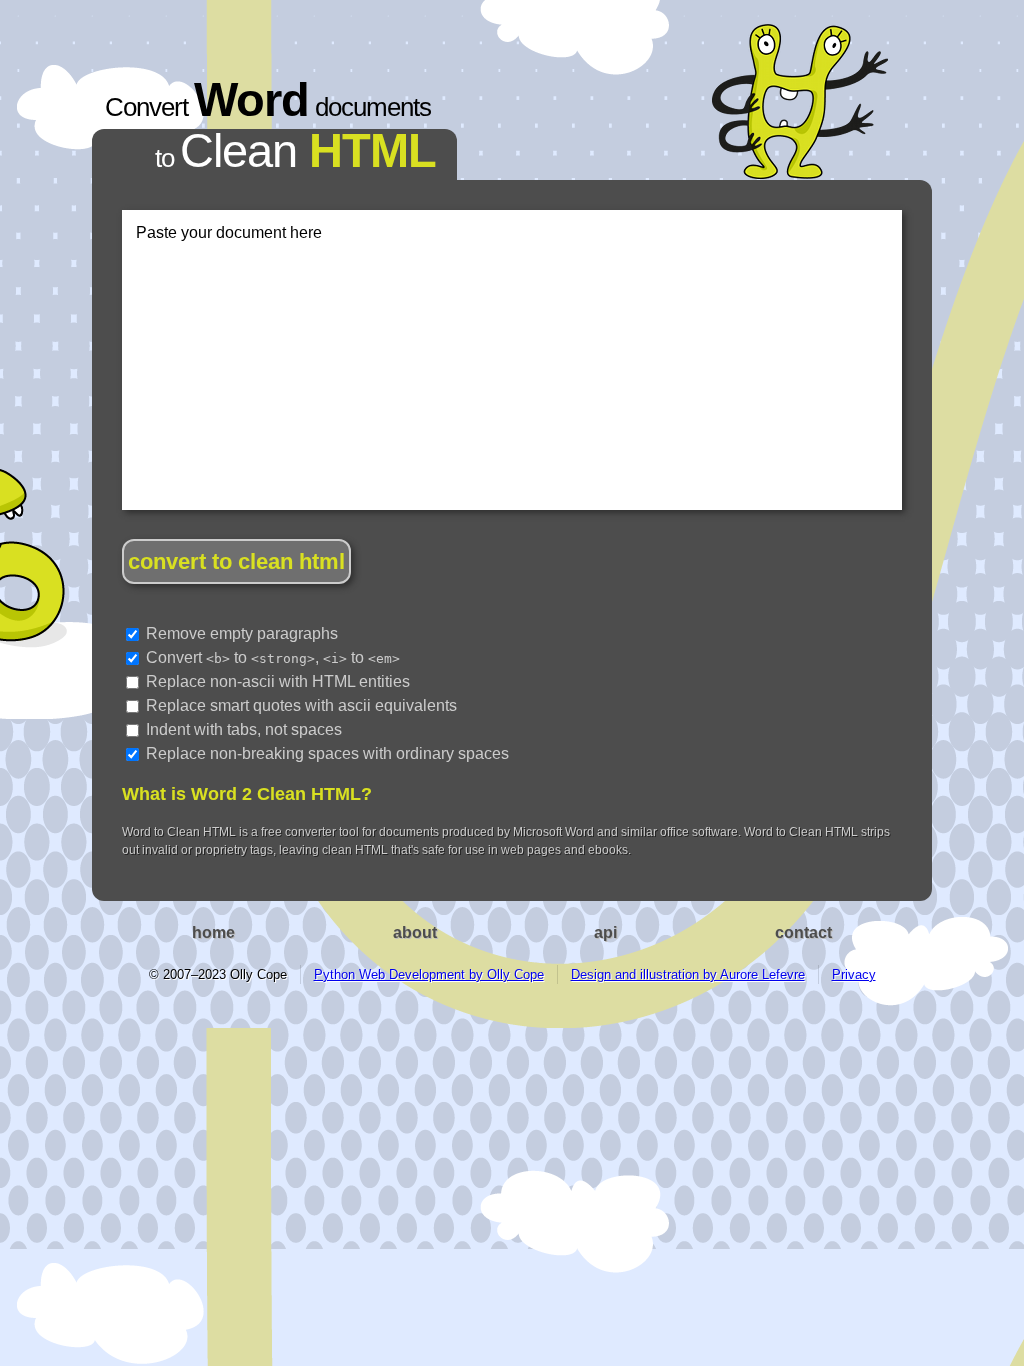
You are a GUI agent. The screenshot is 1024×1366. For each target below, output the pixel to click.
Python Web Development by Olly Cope (429, 974)
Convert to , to (271, 657)
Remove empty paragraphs (240, 633)
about (415, 932)
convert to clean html (236, 561)
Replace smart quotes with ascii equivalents (299, 705)
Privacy (854, 974)
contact (803, 932)
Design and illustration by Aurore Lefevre (688, 974)
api (605, 932)
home (213, 932)
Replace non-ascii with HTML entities (276, 681)
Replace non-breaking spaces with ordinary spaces (325, 753)
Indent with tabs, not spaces (242, 729)
